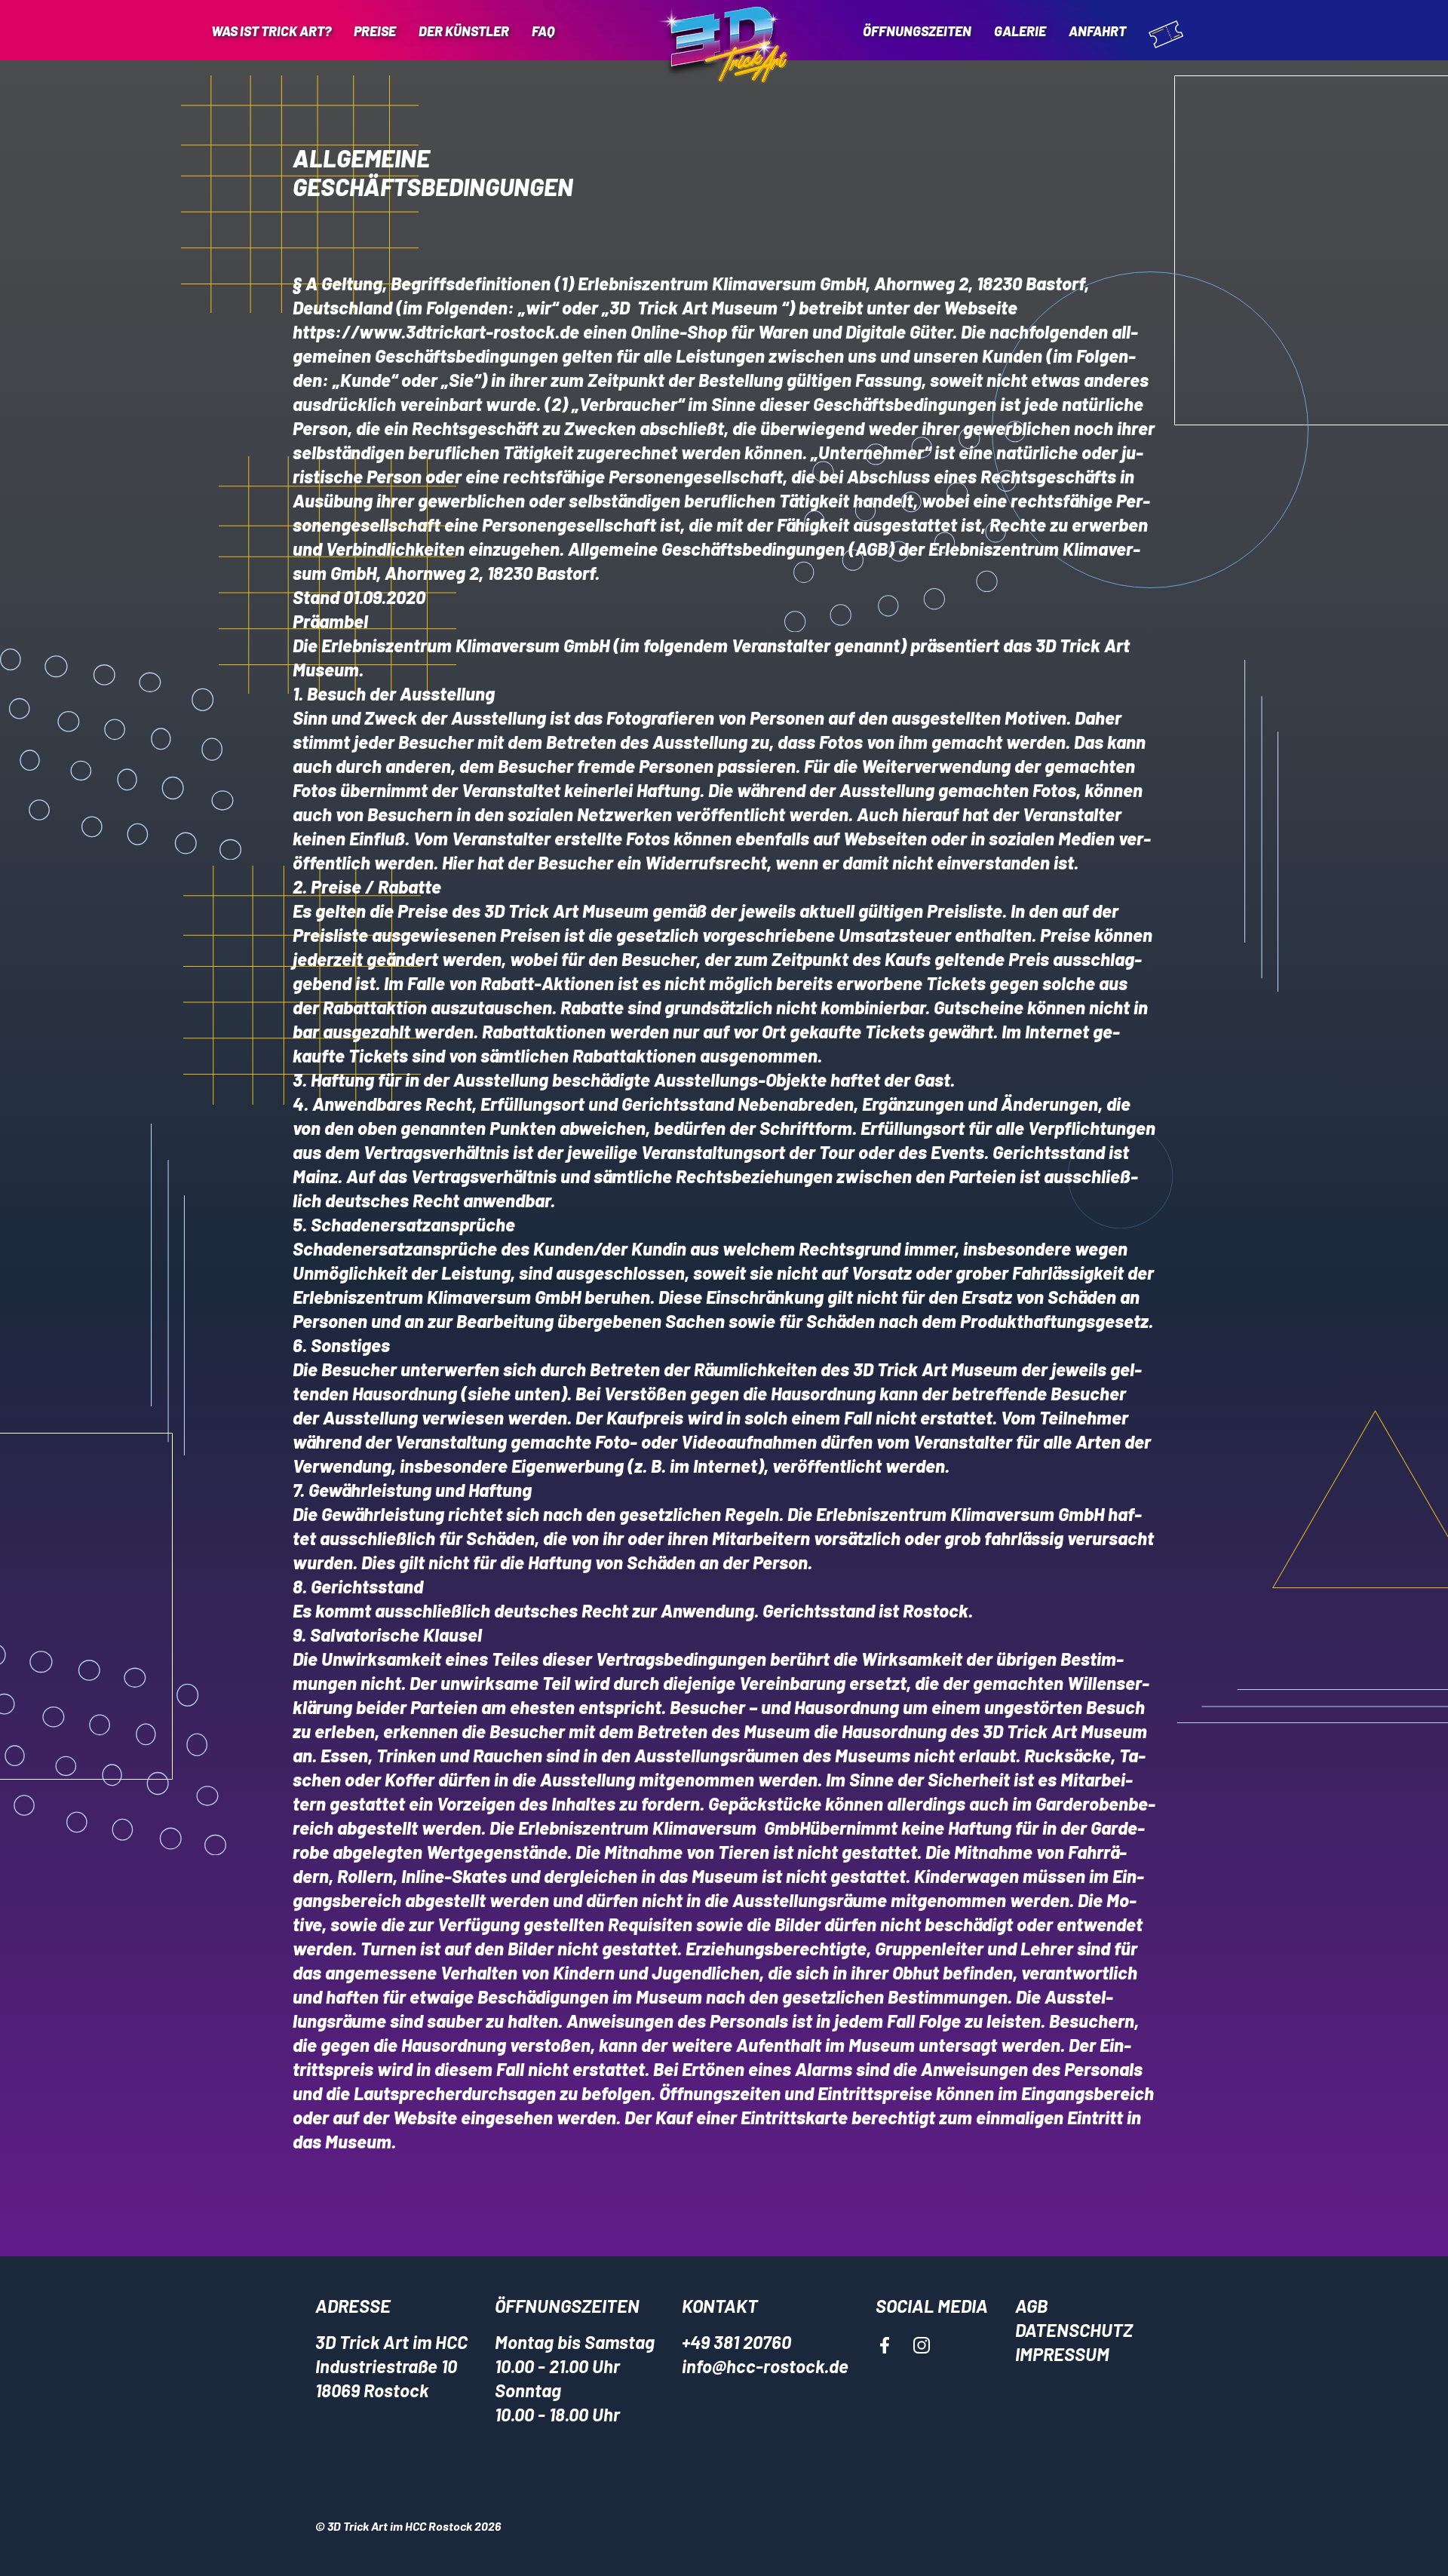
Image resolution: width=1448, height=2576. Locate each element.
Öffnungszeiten (917, 31)
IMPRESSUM (1062, 2354)
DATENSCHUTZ (1074, 2330)
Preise (375, 31)
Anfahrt (1097, 31)
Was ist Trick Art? (271, 31)
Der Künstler (464, 31)
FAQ (543, 31)
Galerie (1020, 31)
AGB (1031, 2306)
